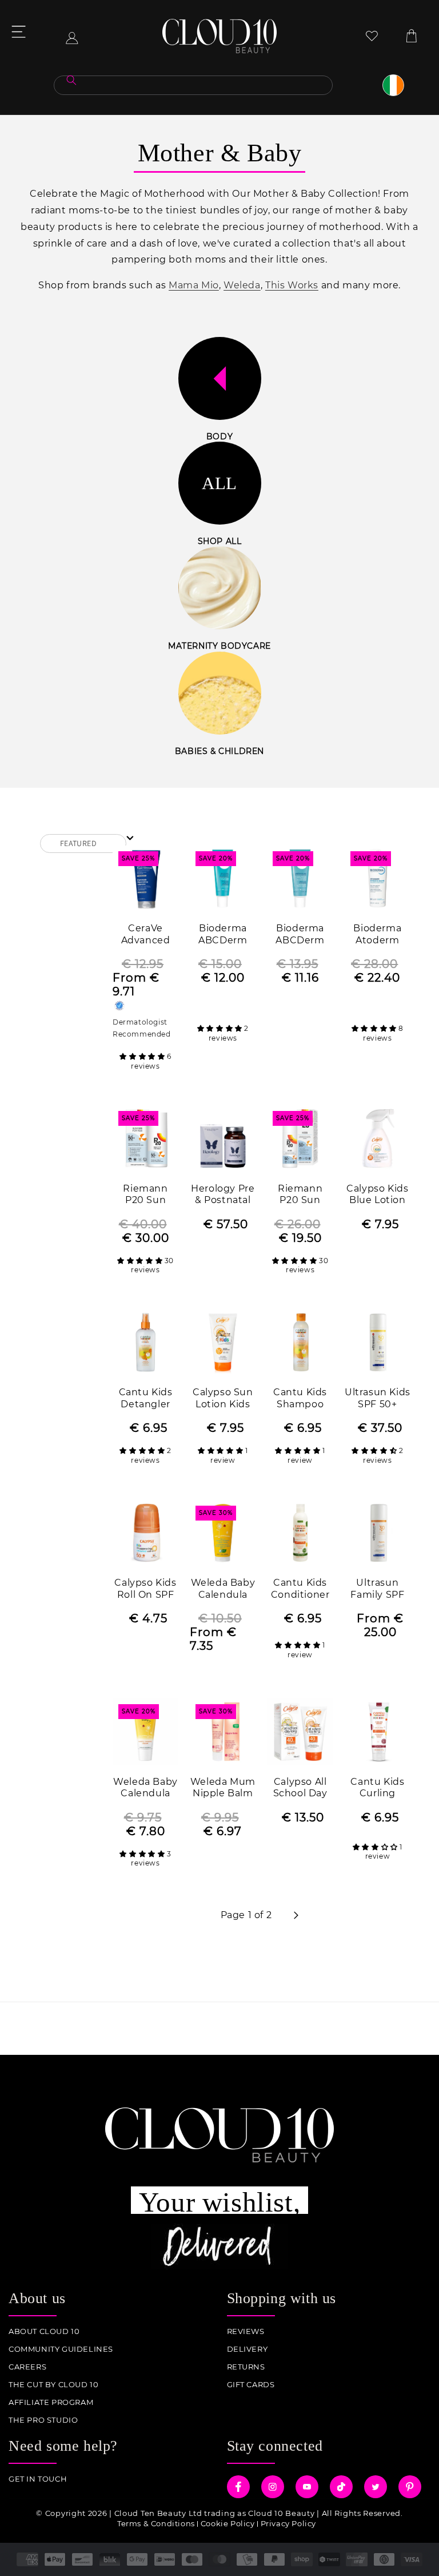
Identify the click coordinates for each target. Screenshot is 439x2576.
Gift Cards (251, 2385)
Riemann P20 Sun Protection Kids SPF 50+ (145, 1195)
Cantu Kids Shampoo (300, 1398)
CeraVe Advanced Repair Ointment (146, 935)
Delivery (248, 2349)
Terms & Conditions (156, 2523)
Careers (27, 2367)
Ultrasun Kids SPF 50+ (378, 1398)
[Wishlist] (372, 36)
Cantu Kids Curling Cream (377, 1789)
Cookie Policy (228, 2523)
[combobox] (193, 85)
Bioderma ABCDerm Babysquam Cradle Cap (300, 935)
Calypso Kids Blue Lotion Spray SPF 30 (378, 1195)
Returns (246, 2367)
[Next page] (296, 1915)
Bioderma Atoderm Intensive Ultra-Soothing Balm (377, 935)
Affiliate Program (51, 2402)
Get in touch (38, 2479)
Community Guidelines (61, 2349)
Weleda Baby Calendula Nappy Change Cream (145, 1789)
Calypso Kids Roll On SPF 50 (145, 1589)
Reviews (246, 2331)
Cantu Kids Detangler (146, 1398)
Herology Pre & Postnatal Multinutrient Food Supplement (223, 1195)
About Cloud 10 (44, 2331)
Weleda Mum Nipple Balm (223, 1788)
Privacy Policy (288, 2523)
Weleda (242, 285)
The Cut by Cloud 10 (53, 2385)
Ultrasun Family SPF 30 (377, 1589)
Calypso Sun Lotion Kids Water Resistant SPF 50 (223, 1399)
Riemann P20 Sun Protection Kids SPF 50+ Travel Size (300, 1195)
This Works (292, 285)
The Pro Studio (43, 2420)
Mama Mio (194, 285)
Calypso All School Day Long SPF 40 (300, 1789)
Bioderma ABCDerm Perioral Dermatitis (223, 935)
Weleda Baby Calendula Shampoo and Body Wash (223, 1589)
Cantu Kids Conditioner (300, 1589)
